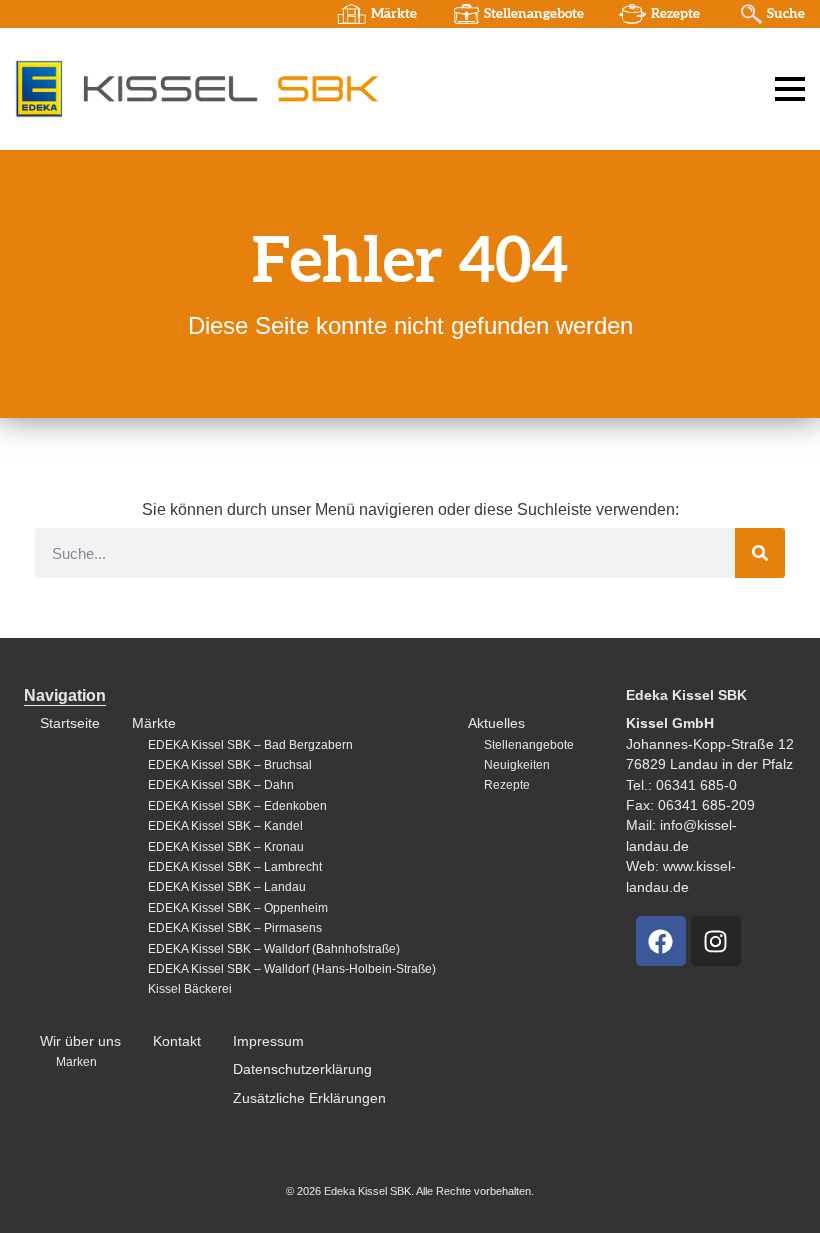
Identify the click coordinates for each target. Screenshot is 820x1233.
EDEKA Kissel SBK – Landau (227, 887)
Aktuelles (496, 723)
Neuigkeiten (517, 765)
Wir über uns (80, 1041)
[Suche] (760, 553)
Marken (76, 1062)
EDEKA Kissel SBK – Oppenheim (238, 908)
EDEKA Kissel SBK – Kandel (225, 826)
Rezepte (675, 14)
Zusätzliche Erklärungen (309, 1098)
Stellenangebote (534, 14)
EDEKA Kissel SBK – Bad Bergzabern (250, 745)
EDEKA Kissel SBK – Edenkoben (237, 806)
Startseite (70, 723)
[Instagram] (716, 941)
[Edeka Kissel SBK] (196, 88)
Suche (786, 14)
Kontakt (177, 1041)
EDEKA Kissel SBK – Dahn (221, 785)
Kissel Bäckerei (190, 989)
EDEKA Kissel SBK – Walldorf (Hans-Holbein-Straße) (292, 969)
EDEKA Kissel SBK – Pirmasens (235, 928)
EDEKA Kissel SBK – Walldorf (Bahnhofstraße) (274, 949)
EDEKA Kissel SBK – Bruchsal (230, 765)
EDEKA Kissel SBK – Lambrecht (235, 867)
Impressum (268, 1041)
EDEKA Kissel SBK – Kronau (226, 847)
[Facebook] (661, 941)
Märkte (394, 14)
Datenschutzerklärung (302, 1069)
